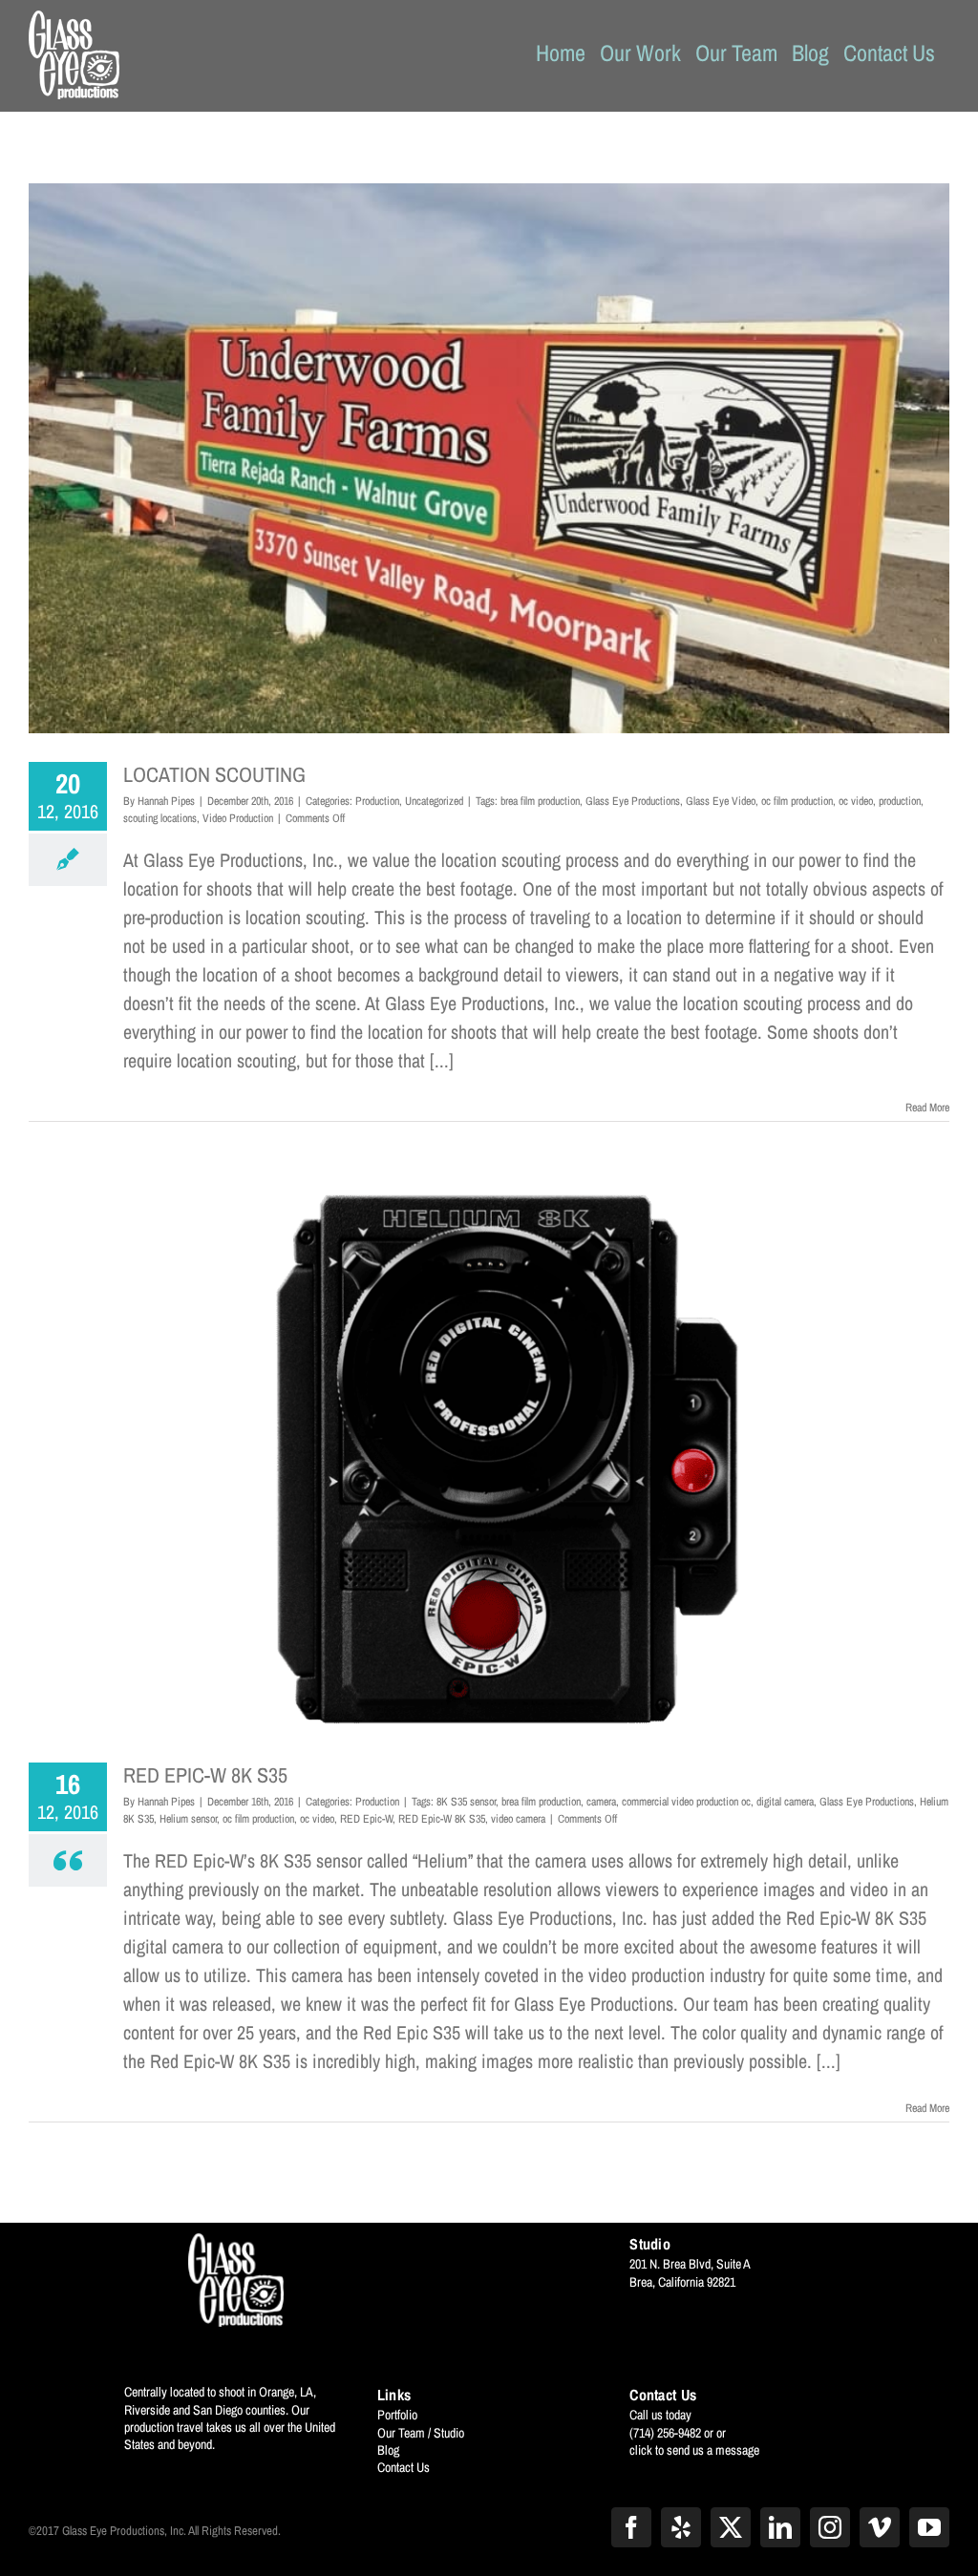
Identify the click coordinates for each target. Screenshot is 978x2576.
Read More (927, 1108)
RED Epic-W (366, 1819)
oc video (856, 801)
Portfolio (397, 2415)
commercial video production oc (686, 1802)
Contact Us (404, 2467)
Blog (388, 2450)
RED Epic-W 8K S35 (442, 1819)
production (900, 801)
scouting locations (160, 818)
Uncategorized (434, 801)
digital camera (785, 1802)
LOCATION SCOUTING (214, 774)
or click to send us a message (694, 2441)
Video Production (238, 818)
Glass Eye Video (721, 801)
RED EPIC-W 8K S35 (205, 1775)
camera (601, 1802)
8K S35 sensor (466, 1802)
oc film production (797, 801)
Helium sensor (188, 1819)
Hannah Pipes (166, 801)
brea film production (540, 801)
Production (377, 801)
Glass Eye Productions (633, 801)
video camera (518, 1819)
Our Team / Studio (421, 2433)
